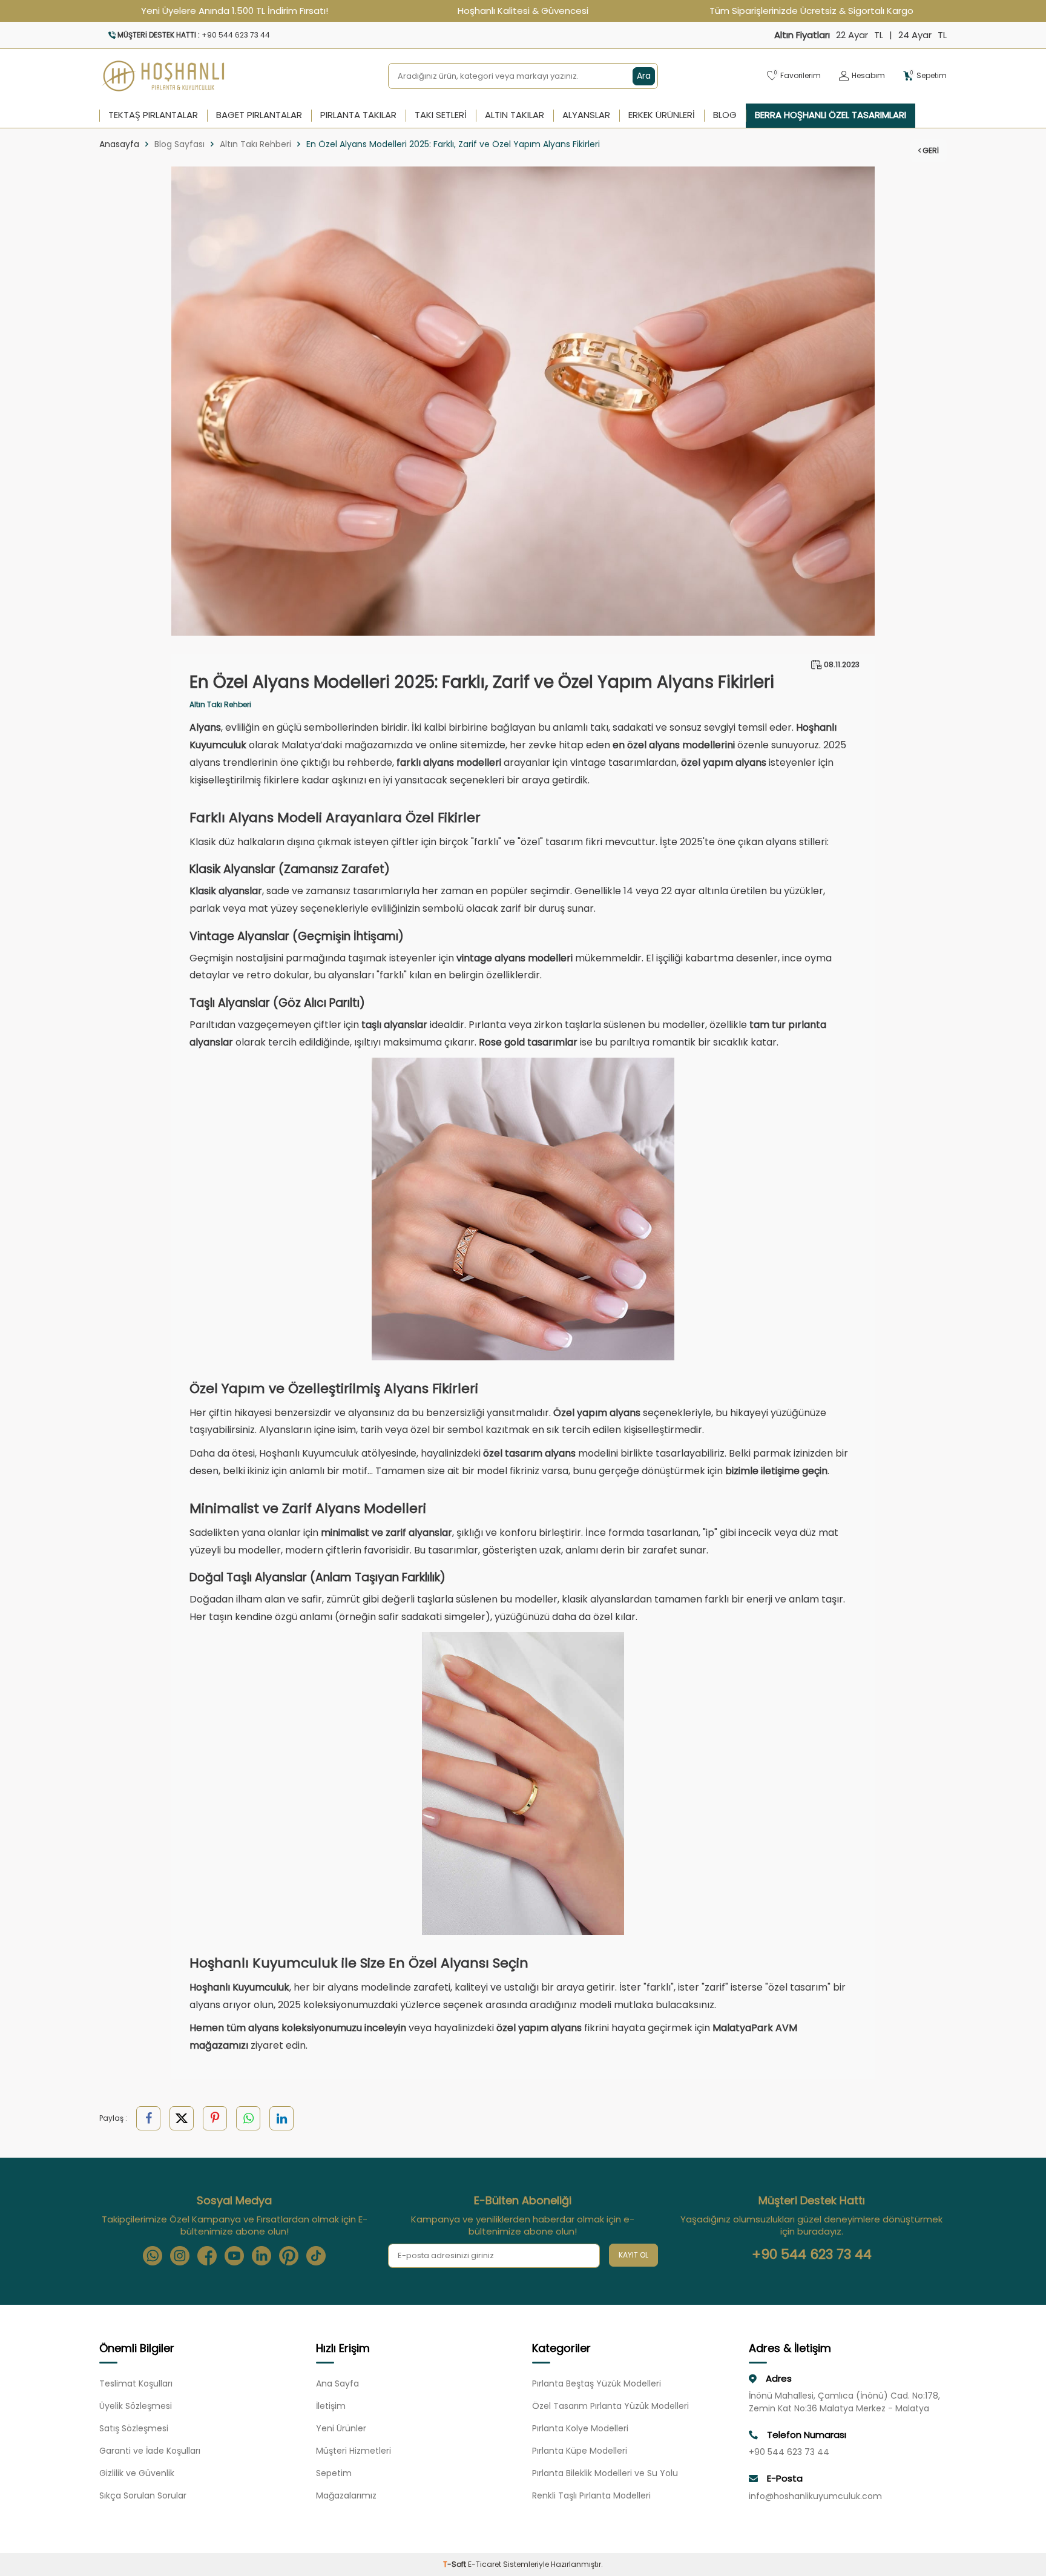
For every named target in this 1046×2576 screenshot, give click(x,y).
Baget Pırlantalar (259, 115)
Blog (725, 115)
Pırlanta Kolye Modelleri (580, 2428)
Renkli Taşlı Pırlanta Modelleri (591, 2495)
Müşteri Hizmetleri (354, 2451)
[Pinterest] (289, 2256)
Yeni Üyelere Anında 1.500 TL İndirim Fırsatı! (235, 11)
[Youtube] (234, 2256)
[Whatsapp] (153, 2256)
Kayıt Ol (633, 2255)
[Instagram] (180, 2256)
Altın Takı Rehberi (255, 144)
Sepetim (334, 2473)
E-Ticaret (485, 2564)
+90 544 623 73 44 (812, 2255)
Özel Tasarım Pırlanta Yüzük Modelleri (610, 2406)
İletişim (331, 2406)
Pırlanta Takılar (358, 115)
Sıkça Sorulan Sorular (143, 2495)
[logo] (164, 76)
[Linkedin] (261, 2256)
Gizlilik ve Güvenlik (137, 2473)
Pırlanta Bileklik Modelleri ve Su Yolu (605, 2473)
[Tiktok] (316, 2256)
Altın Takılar (515, 115)
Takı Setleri (441, 115)
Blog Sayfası (179, 144)
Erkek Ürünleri (662, 115)
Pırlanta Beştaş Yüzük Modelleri (597, 2383)
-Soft (456, 2564)
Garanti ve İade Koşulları (150, 2451)
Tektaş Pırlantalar (153, 115)
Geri (930, 150)
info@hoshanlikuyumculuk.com (815, 2496)
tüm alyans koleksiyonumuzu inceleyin (316, 2028)
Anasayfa (119, 144)
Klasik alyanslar (226, 891)
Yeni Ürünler (341, 2428)
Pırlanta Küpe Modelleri (580, 2451)
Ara (644, 76)
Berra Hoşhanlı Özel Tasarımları (831, 115)
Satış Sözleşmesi (134, 2428)
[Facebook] (207, 2256)
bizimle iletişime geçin (776, 1471)
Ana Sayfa (337, 2383)
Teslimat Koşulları (136, 2383)
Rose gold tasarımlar (528, 1042)
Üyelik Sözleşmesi (136, 2406)
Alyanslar (586, 115)
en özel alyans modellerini (674, 745)
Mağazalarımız (346, 2495)
